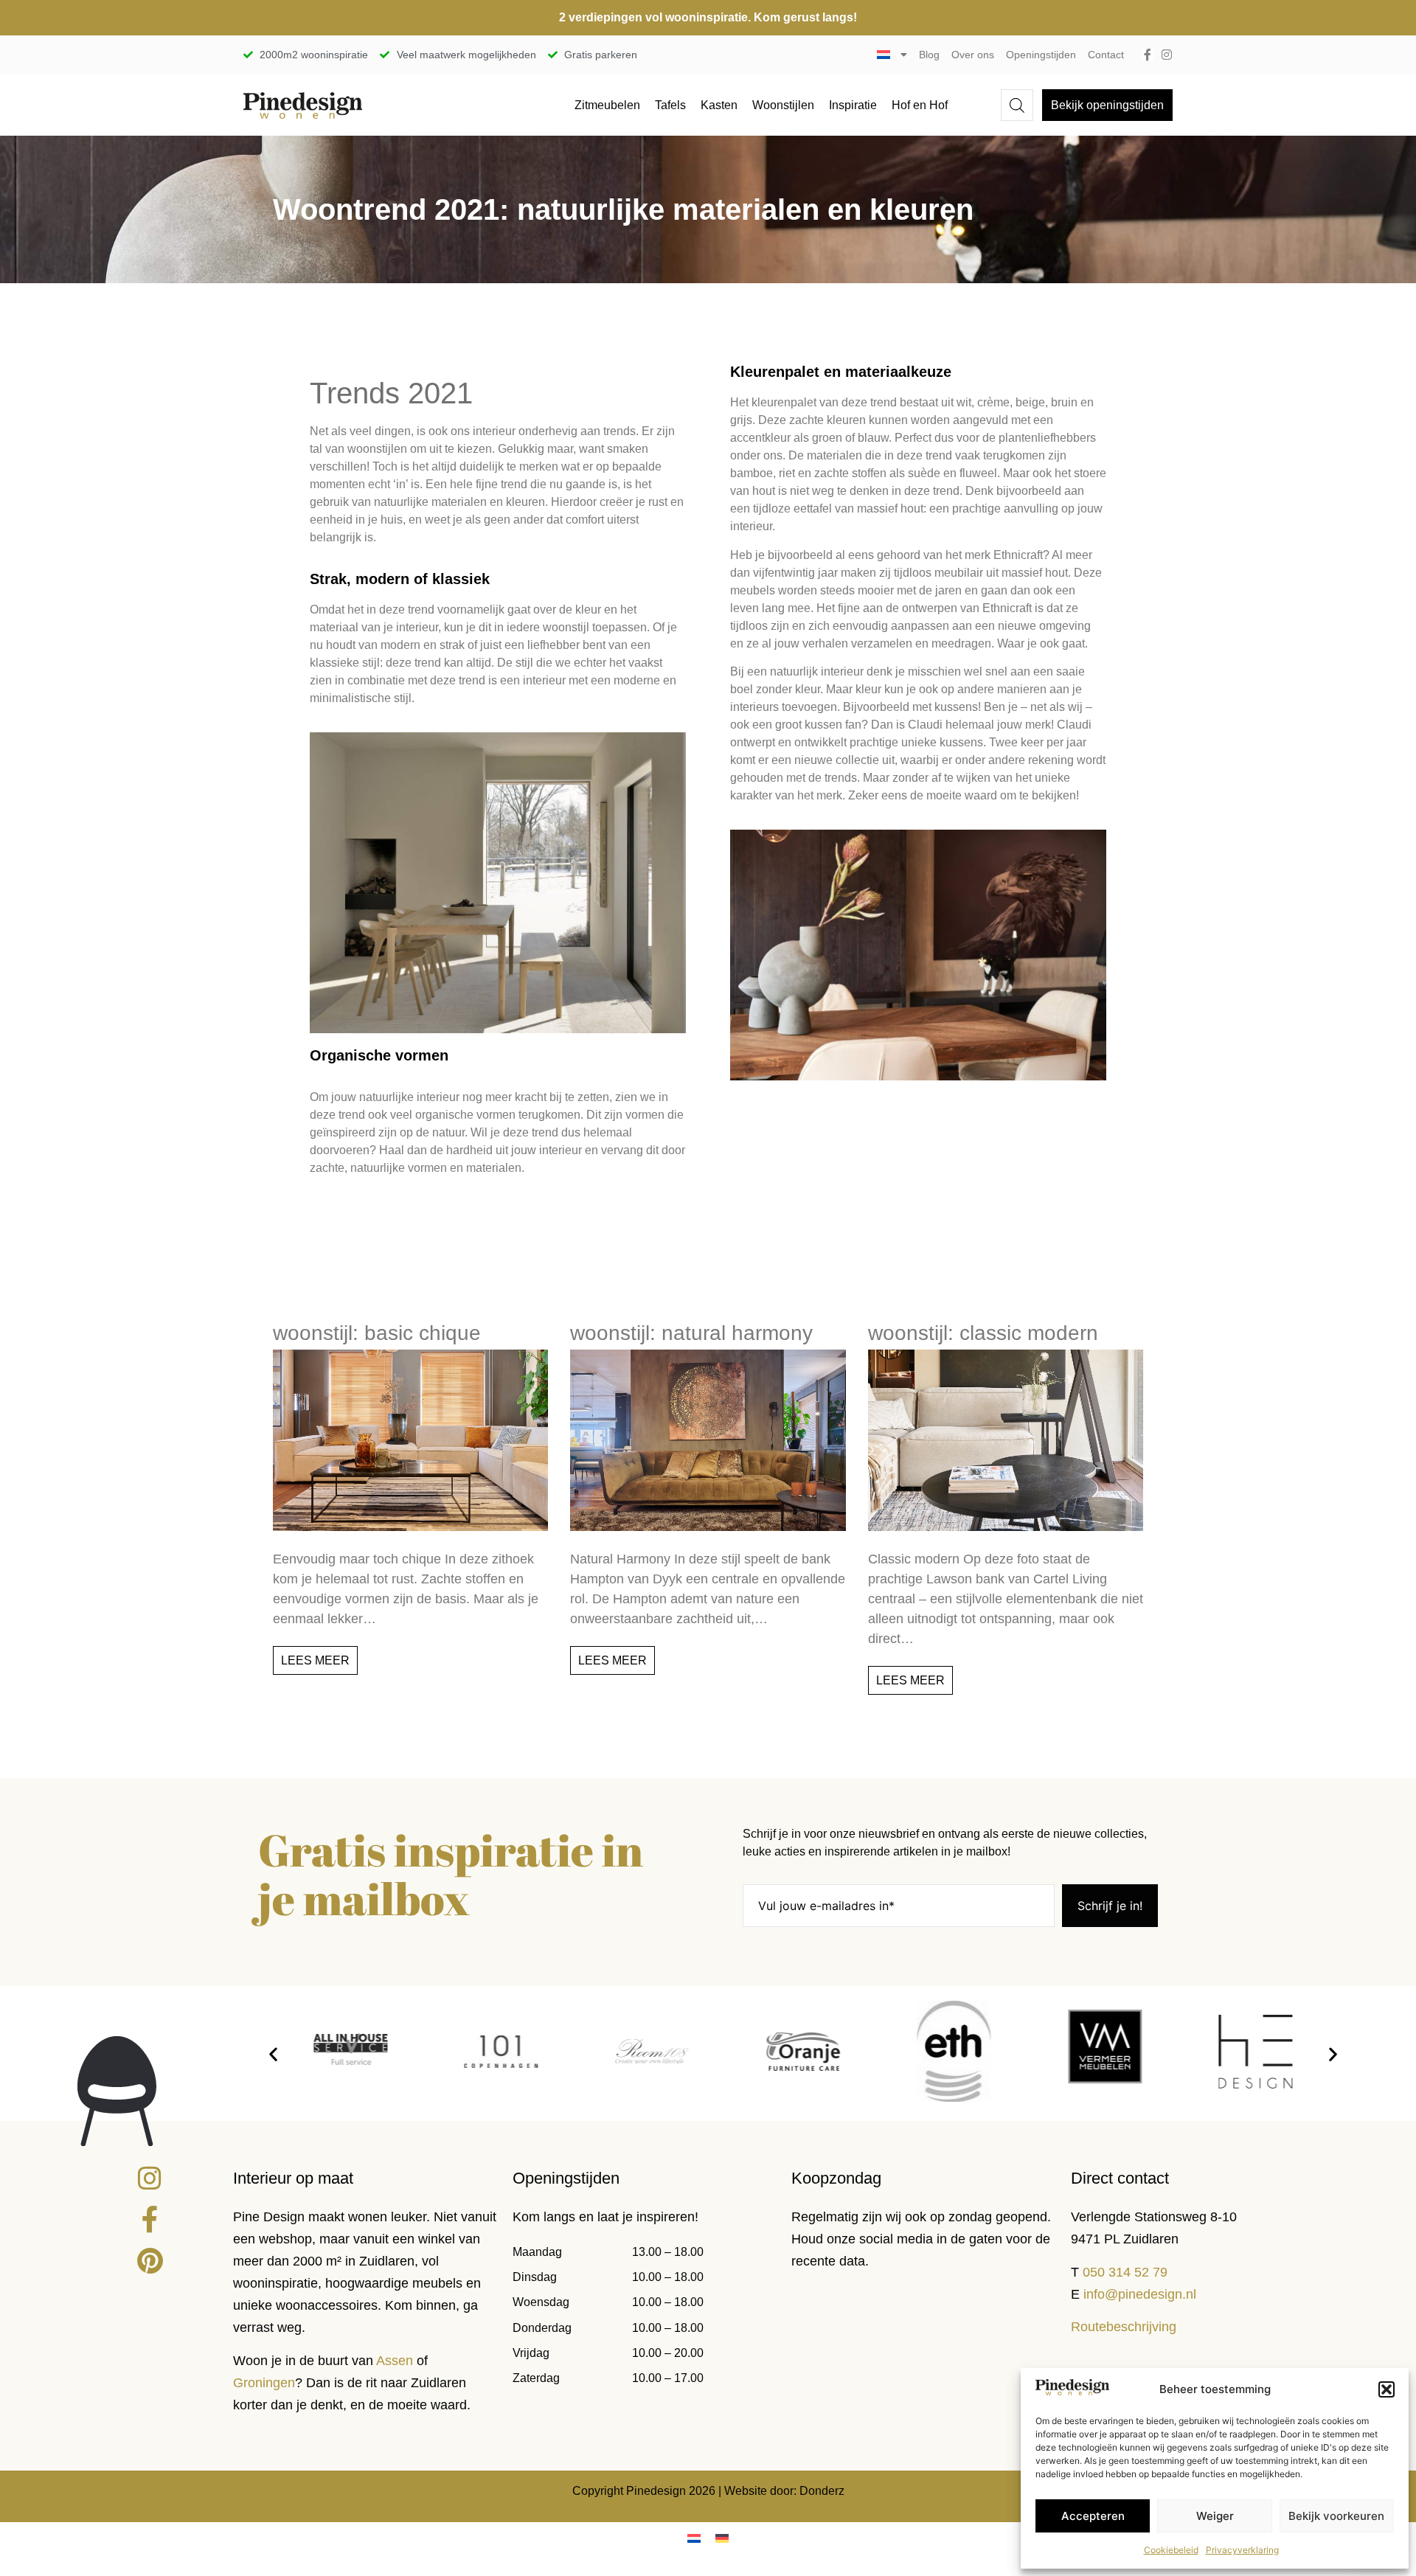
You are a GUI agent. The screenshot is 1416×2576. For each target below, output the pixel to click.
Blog (929, 55)
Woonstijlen (783, 105)
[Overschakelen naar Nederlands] (694, 2538)
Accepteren (1093, 2516)
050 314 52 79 (1125, 2272)
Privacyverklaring (1242, 2550)
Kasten (719, 105)
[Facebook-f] (1148, 55)
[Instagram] (1167, 55)
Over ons (973, 55)
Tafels (670, 105)
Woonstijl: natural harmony (691, 1333)
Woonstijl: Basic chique (377, 1333)
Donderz (822, 2491)
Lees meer (315, 1660)
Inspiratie (853, 105)
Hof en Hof (920, 105)
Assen (395, 2361)
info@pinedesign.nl (1140, 2294)
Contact (1106, 55)
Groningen (264, 2383)
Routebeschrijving (1124, 2327)
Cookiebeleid (1171, 2550)
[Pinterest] (150, 2261)
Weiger (1215, 2516)
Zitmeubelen (607, 105)
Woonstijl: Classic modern (983, 1333)
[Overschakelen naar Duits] (722, 2538)
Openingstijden (1041, 55)
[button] (1386, 2389)
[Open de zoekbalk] (1017, 105)
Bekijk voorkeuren (1336, 2516)
